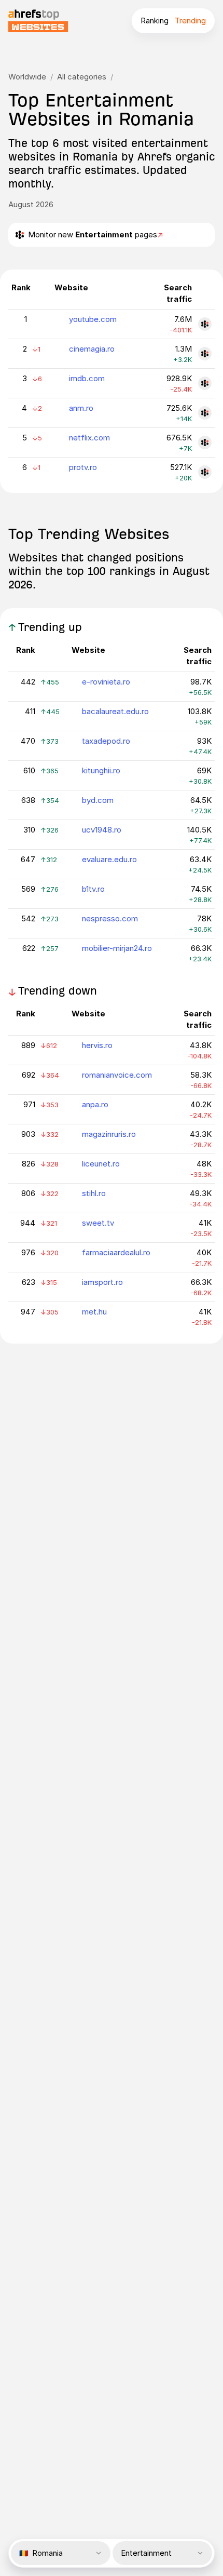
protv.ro (83, 467)
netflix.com (89, 438)
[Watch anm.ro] (205, 413)
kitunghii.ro (101, 770)
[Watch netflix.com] (205, 442)
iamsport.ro (102, 1282)
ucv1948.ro (102, 830)
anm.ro (81, 408)
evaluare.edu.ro (109, 859)
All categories (82, 77)
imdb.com (87, 378)
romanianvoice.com (117, 1075)
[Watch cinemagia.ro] (205, 354)
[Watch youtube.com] (205, 324)
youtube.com (93, 319)
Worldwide (27, 77)
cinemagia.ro (92, 349)
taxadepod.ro (106, 741)
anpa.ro (95, 1104)
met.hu (94, 1312)
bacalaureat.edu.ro (115, 711)
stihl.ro (94, 1193)
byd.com (98, 800)
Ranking (155, 21)
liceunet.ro (101, 1164)
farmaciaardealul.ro (116, 1252)
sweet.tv (98, 1223)
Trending (190, 21)
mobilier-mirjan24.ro (117, 948)
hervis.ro (97, 1045)
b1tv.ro (93, 889)
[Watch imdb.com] (205, 383)
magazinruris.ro (109, 1134)
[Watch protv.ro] (205, 472)
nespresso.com (110, 918)
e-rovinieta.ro (106, 682)
